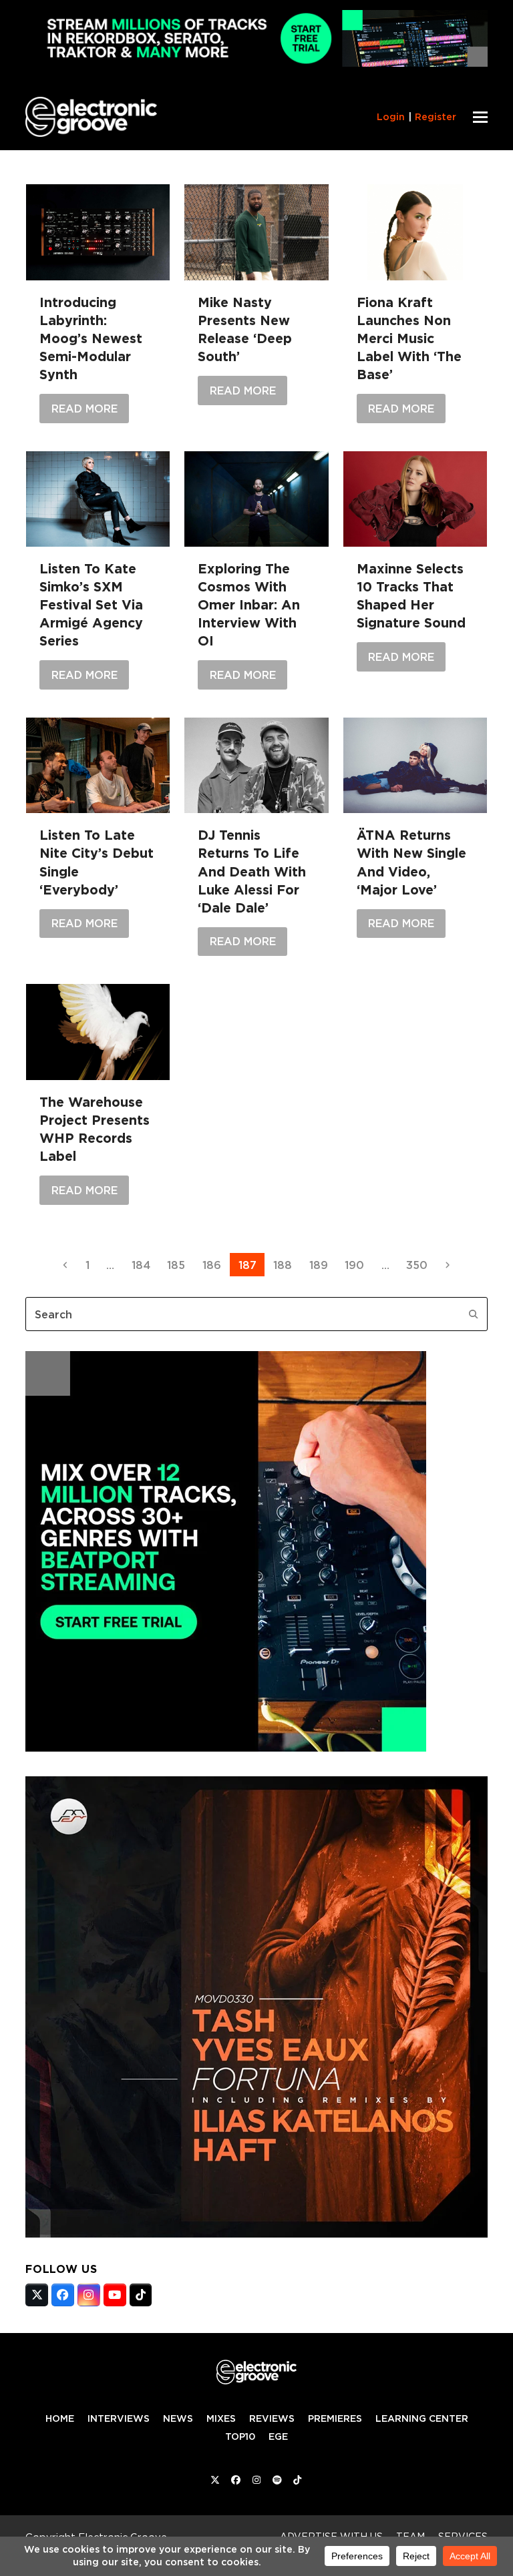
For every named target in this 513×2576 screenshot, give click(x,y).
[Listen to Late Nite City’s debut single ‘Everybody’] (98, 765)
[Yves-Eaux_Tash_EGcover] (256, 2234)
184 (145, 1265)
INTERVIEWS (119, 2418)
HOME (60, 2418)
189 (322, 1265)
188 (286, 1265)
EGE (278, 2436)
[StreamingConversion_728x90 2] (256, 63)
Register (436, 117)
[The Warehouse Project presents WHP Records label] (98, 1032)
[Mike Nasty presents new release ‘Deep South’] (256, 232)
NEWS (178, 2418)
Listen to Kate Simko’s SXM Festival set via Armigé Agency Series (91, 605)
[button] (480, 117)
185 (180, 1265)
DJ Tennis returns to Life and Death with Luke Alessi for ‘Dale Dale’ (252, 871)
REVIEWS (272, 2418)
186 (215, 1265)
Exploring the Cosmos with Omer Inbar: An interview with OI (249, 605)
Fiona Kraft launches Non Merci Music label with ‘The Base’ (409, 338)
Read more (84, 409)
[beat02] (226, 1748)
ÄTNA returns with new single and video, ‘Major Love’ (411, 862)
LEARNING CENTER (422, 2418)
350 (419, 1265)
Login (391, 117)
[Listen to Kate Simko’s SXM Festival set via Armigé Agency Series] (98, 499)
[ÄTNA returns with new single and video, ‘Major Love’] (415, 765)
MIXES (221, 2418)
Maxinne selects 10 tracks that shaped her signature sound (411, 596)
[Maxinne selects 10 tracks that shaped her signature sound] (415, 499)
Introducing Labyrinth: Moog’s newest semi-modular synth (91, 338)
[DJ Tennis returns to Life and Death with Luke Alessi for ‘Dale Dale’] (256, 765)
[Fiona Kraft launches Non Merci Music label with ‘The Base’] (415, 232)
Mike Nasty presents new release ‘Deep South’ (245, 329)
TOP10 (240, 2436)
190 (358, 1265)
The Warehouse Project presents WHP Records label (95, 1129)
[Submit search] (474, 1314)
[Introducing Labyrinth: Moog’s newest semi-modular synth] (98, 232)
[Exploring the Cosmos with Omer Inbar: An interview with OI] (256, 499)
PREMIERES (335, 2418)
